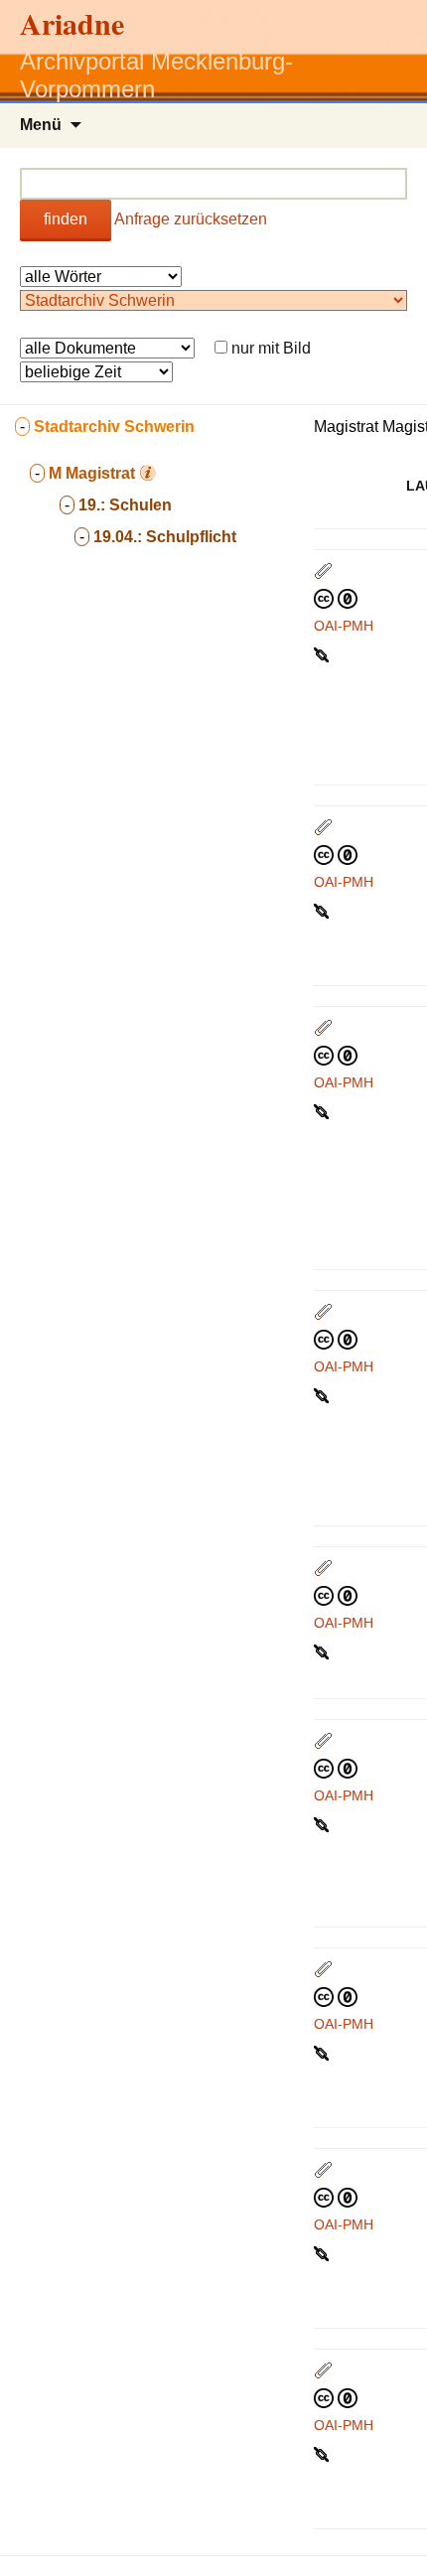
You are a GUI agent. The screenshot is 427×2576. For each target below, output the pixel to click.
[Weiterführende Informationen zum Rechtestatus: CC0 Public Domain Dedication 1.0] (336, 598)
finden (66, 219)
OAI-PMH (344, 626)
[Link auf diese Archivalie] (323, 653)
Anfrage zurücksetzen (191, 219)
